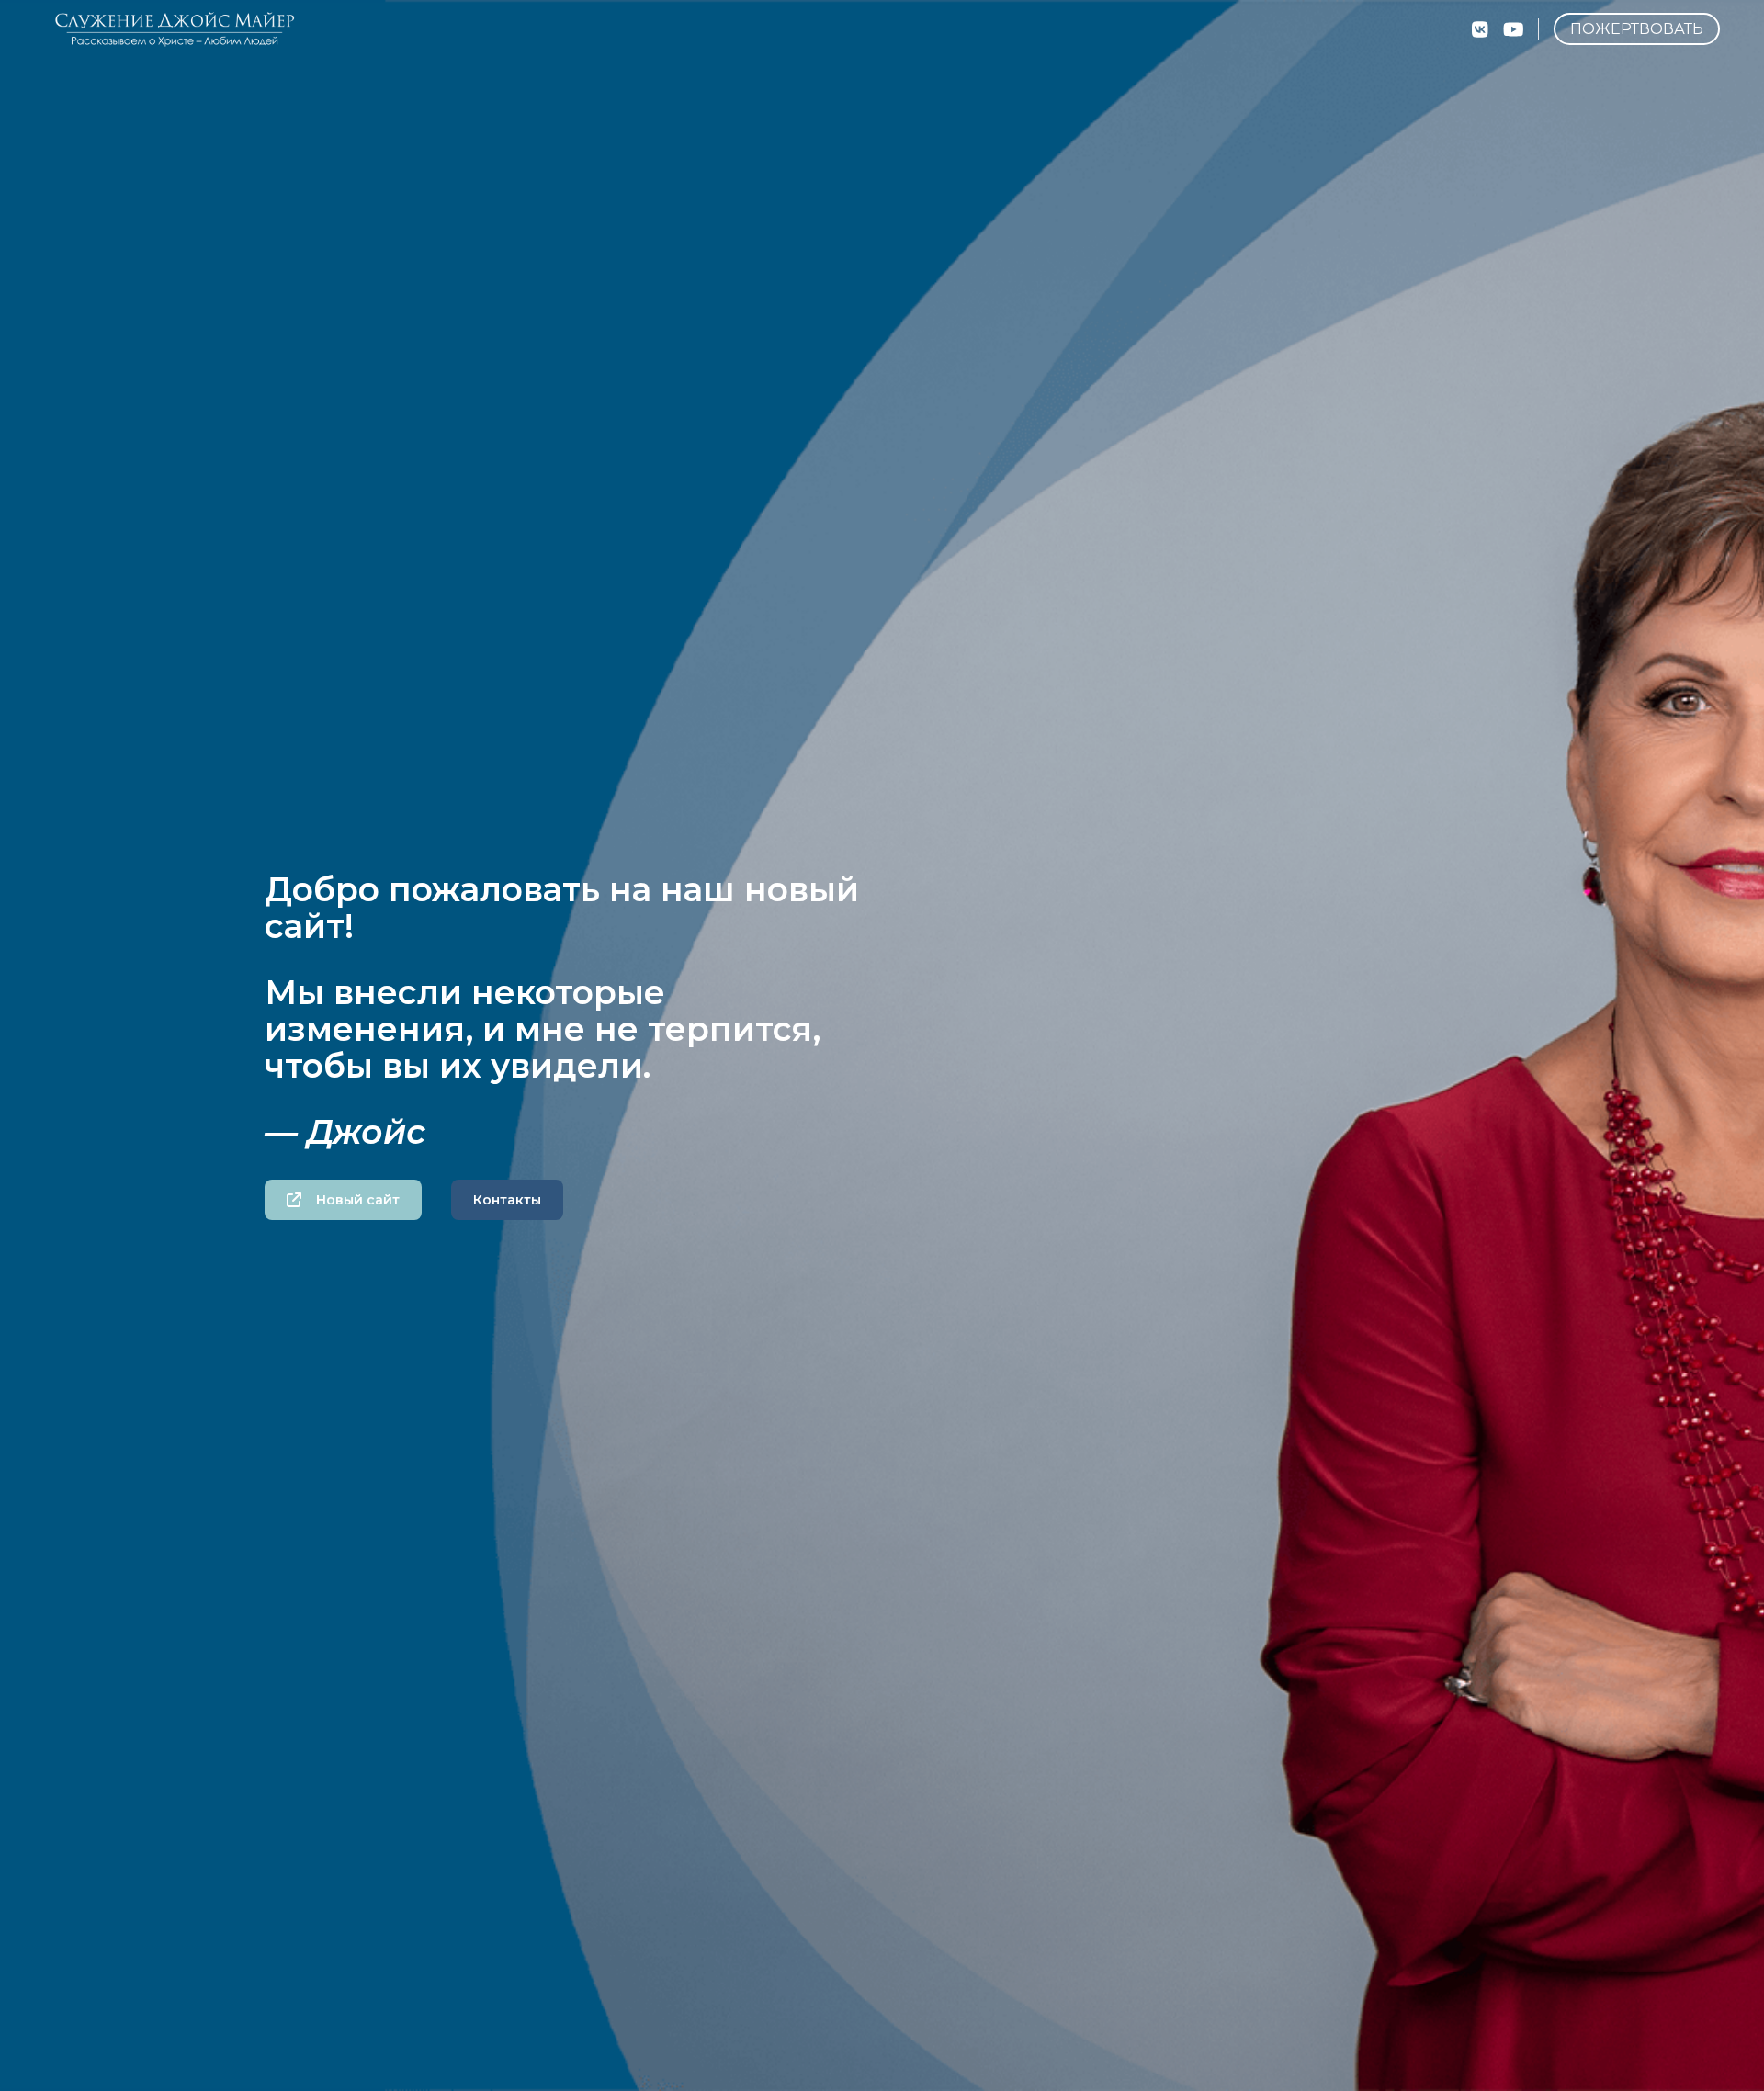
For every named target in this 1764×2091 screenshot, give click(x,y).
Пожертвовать (1637, 29)
